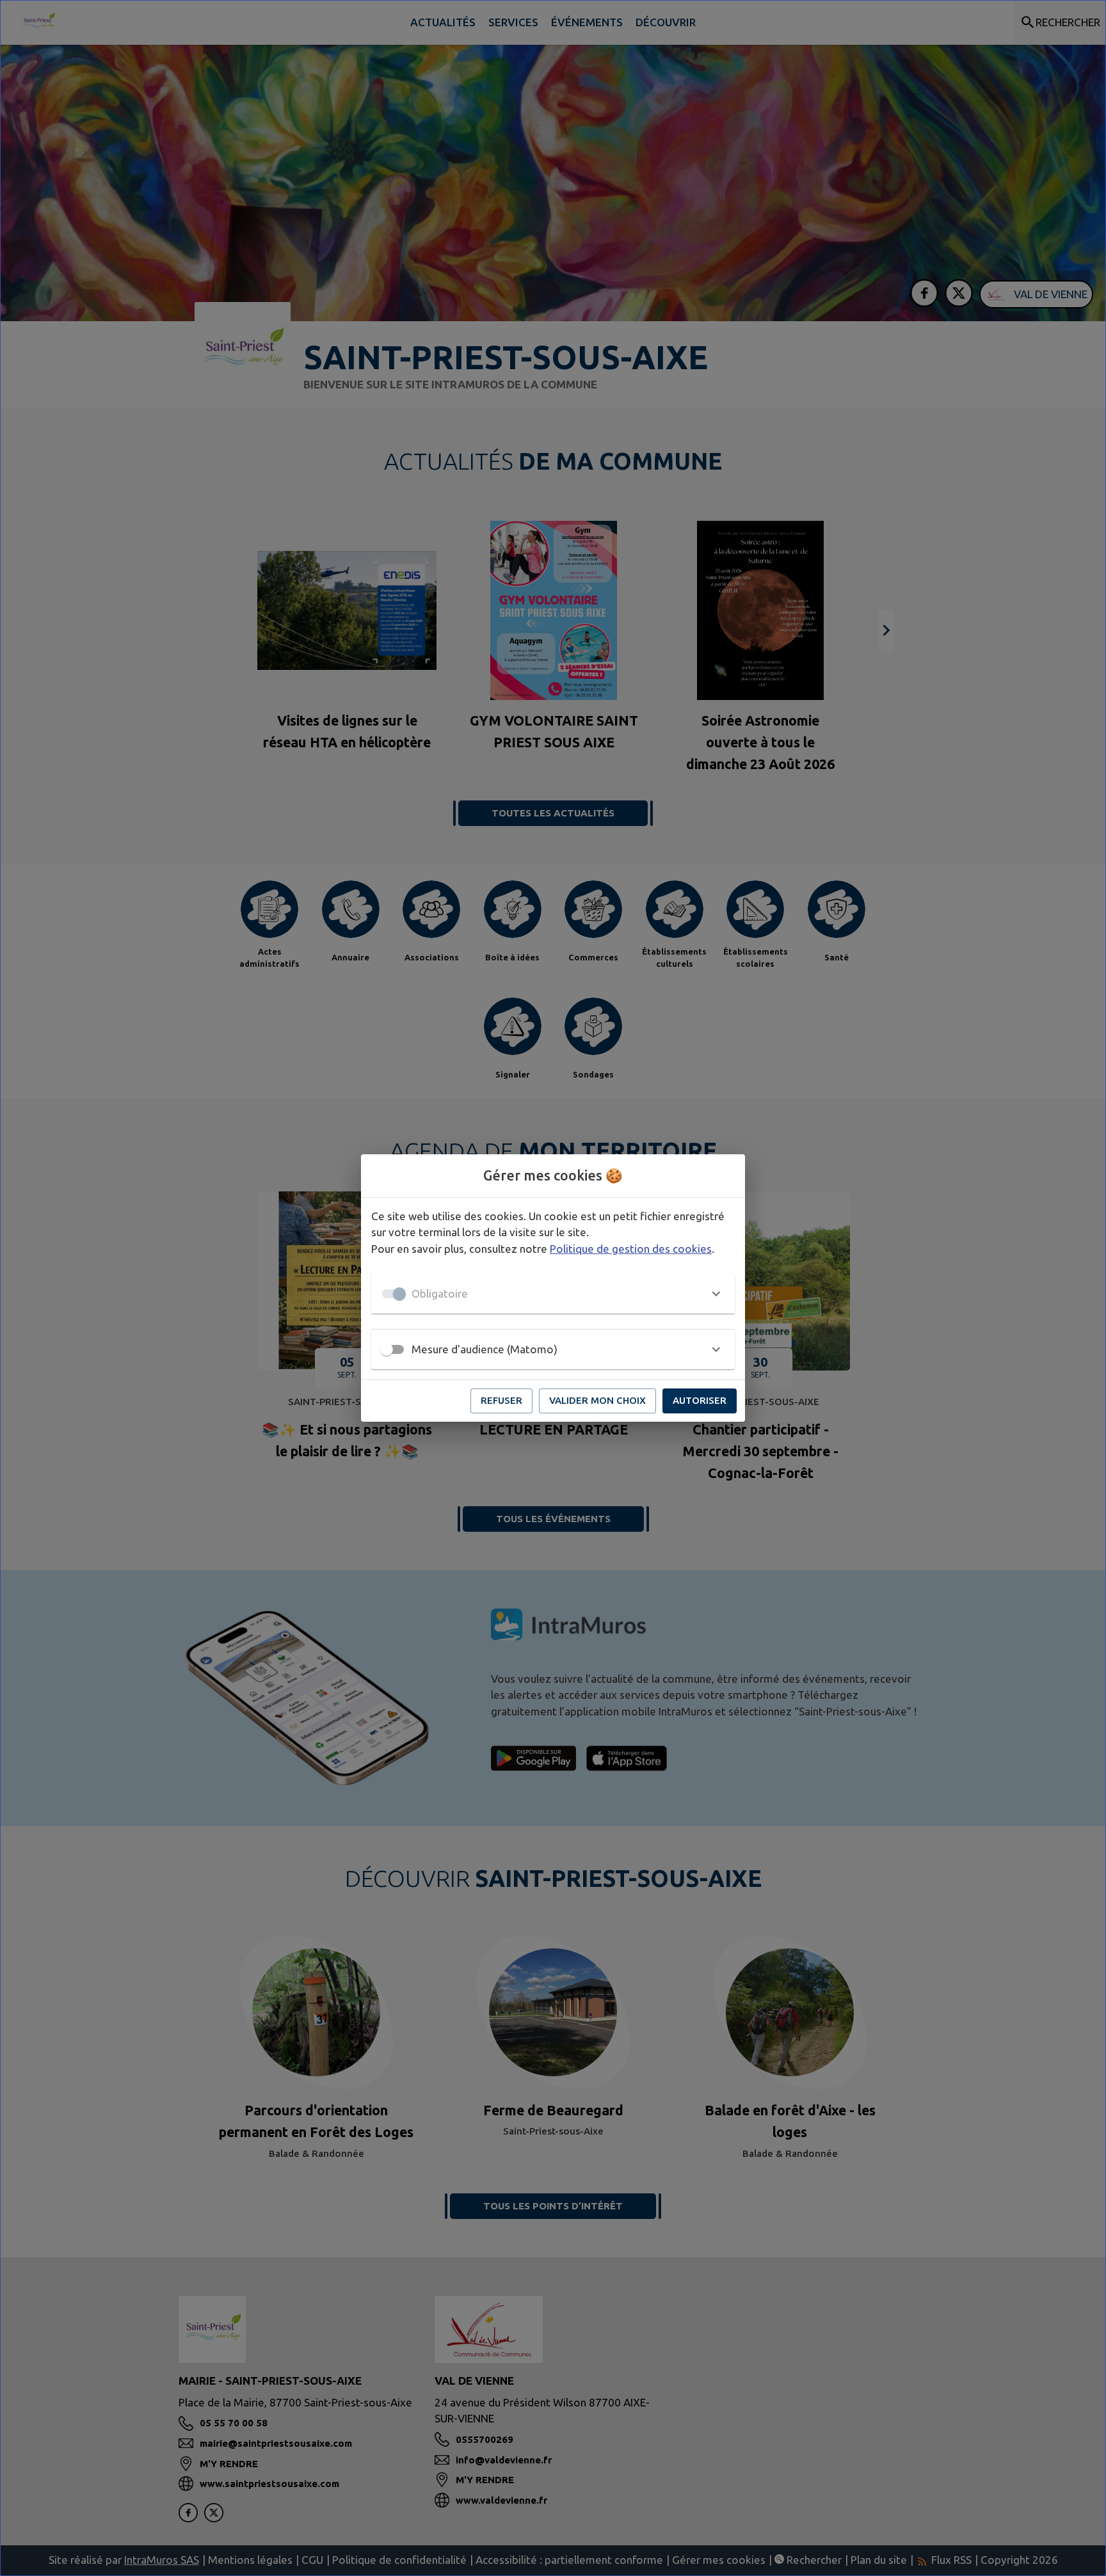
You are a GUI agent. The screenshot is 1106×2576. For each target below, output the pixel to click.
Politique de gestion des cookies (631, 1249)
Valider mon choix (597, 1400)
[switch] (387, 1349)
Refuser (501, 1400)
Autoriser (700, 1400)
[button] (553, 1294)
